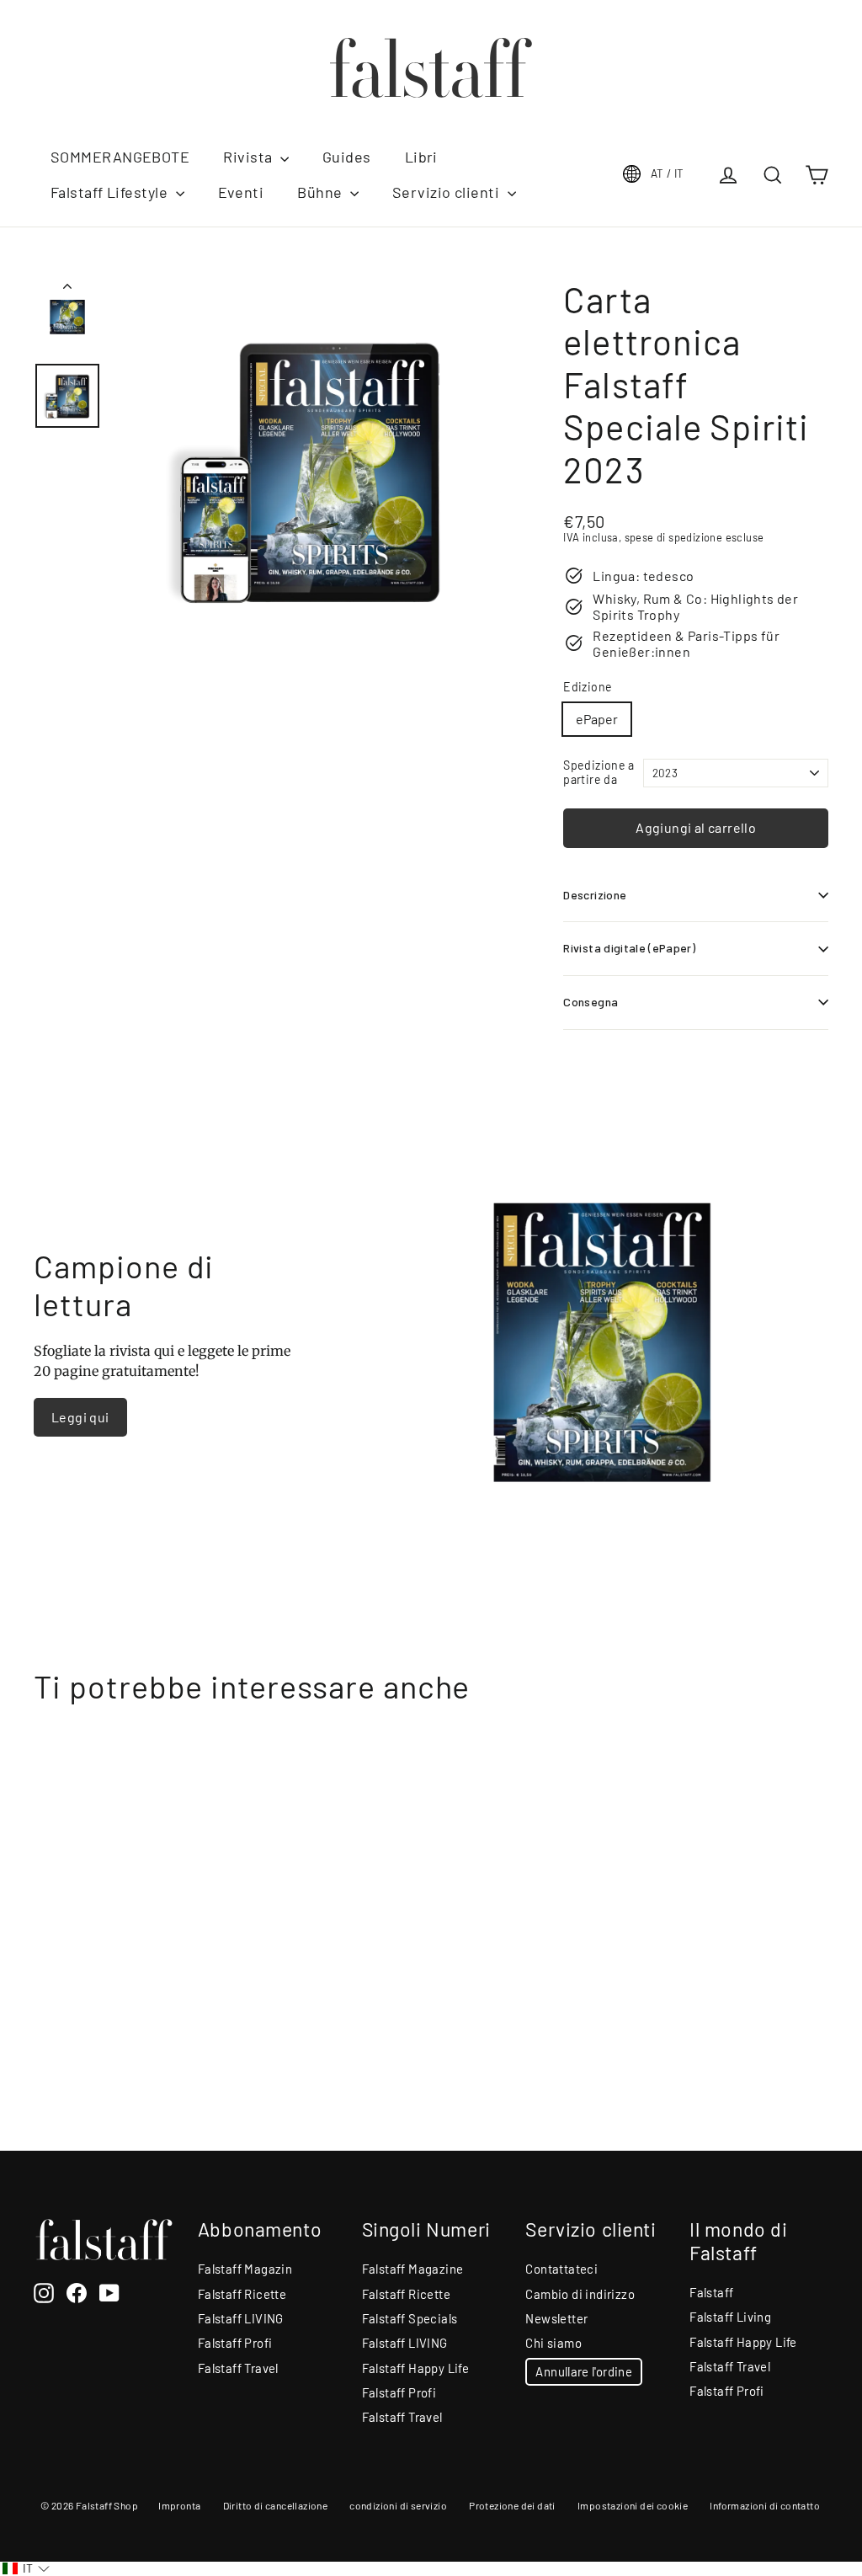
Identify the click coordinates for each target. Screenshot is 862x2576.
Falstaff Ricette (242, 2294)
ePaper (597, 719)
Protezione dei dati (512, 2505)
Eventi (241, 192)
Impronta (179, 2505)
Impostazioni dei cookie (633, 2505)
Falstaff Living (730, 2317)
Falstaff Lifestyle (111, 192)
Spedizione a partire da (599, 773)
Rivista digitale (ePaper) (629, 948)
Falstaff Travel (238, 2368)
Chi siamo (553, 2343)
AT (668, 173)
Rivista (250, 157)
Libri (421, 157)
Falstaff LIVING (241, 2318)
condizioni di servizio (398, 2505)
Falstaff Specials (410, 2318)
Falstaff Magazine (413, 2269)
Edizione (588, 687)
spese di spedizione (674, 537)
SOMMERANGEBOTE (120, 157)
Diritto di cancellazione (276, 2505)
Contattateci (561, 2269)
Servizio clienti (448, 192)
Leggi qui (80, 1417)
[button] (26, 2569)
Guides (347, 157)
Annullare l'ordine (584, 2371)
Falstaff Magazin (245, 2269)
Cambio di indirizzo (580, 2294)
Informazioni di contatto (765, 2505)
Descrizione (595, 895)
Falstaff (711, 2292)
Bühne (322, 192)
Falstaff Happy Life (416, 2368)
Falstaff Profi (235, 2343)
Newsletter (556, 2318)
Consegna (591, 1002)
